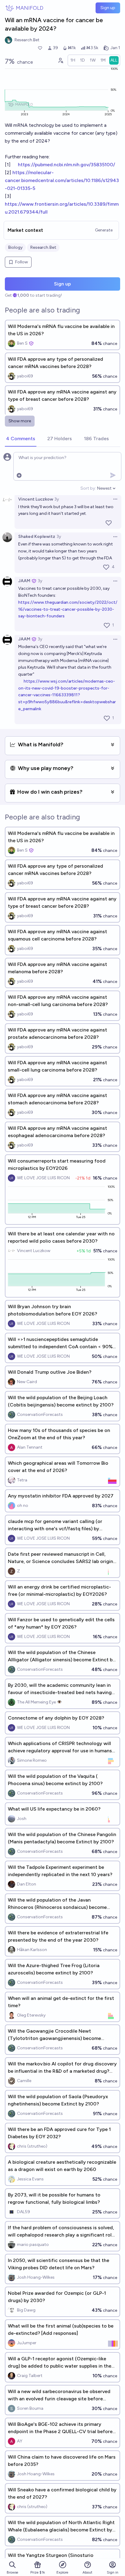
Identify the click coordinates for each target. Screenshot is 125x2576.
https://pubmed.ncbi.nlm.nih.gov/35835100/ (66, 165)
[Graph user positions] (60, 60)
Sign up (108, 8)
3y (57, 499)
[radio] (73, 60)
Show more (20, 421)
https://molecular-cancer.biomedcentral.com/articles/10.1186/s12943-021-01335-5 (62, 180)
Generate (104, 230)
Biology (15, 247)
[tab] (21, 439)
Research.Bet (43, 247)
